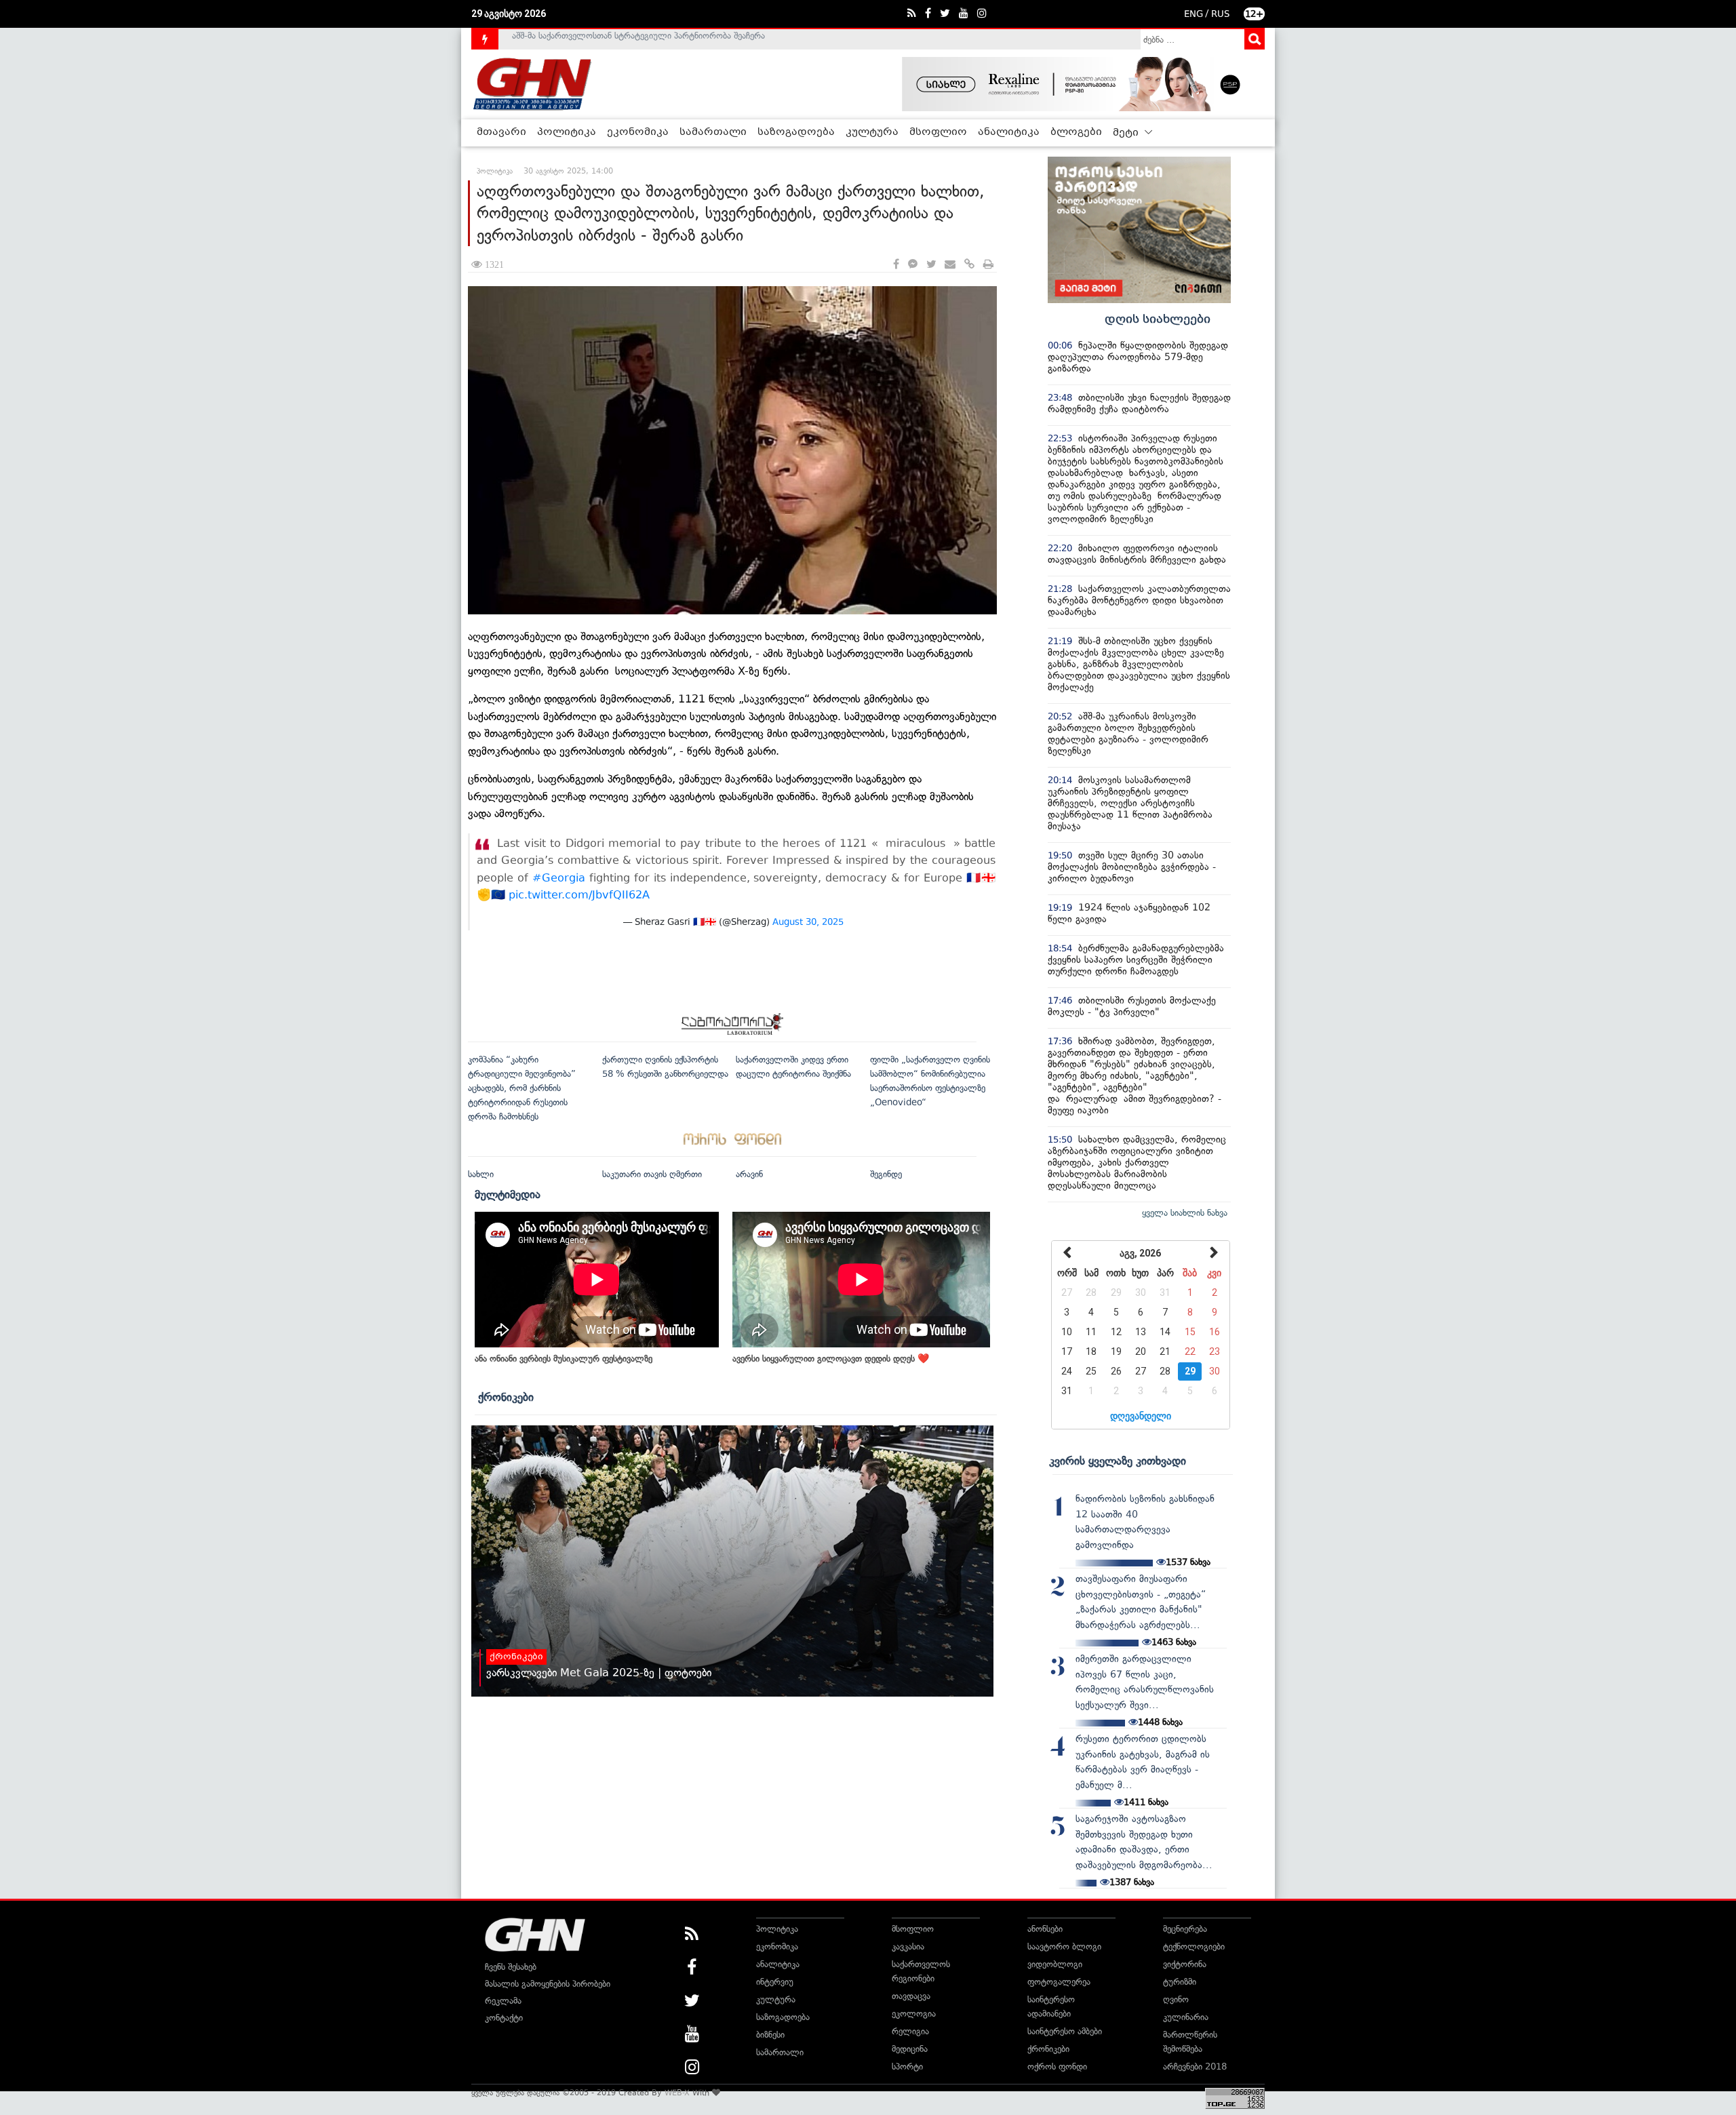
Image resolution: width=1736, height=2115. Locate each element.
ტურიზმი (1180, 1982)
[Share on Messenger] (913, 265)
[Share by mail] (950, 265)
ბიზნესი (770, 2035)
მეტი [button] (1127, 133)
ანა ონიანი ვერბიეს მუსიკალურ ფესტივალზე (564, 1359)
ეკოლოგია (914, 2014)
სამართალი (713, 132)
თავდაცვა (911, 1996)
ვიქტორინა (1185, 1964)
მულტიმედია (508, 1194)
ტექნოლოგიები (1194, 1946)
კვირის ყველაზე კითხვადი (1118, 1461)
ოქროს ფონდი (1057, 2067)
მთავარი (501, 132)
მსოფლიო (938, 132)
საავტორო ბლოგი (1064, 1946)
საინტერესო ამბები (1065, 2031)
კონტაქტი (504, 2018)
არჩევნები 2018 (1195, 2067)
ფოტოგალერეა (1059, 1982)
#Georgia (559, 878)
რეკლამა (503, 2001)
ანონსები (1045, 1929)
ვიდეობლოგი (1055, 1964)
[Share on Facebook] (896, 265)
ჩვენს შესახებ (511, 1967)
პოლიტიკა (567, 132)
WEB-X (677, 2093)
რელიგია (910, 2031)
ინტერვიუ (775, 1982)
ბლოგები (1076, 132)
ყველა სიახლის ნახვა (1185, 1213)
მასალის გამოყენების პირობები (548, 1984)
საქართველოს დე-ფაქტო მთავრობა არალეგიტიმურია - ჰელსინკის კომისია (664, 39)
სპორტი (907, 2067)
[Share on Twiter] (931, 265)
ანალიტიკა (1009, 132)
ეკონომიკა (638, 132)
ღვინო (1176, 1999)
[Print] (988, 265)
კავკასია (908, 1946)
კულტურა (872, 132)
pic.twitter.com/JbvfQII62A (579, 895)
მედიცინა (910, 2049)
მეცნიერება (1185, 1929)
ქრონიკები (506, 1397)
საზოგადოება (796, 132)
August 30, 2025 (808, 922)
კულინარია (1186, 2017)
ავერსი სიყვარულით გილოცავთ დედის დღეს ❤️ (831, 1359)
